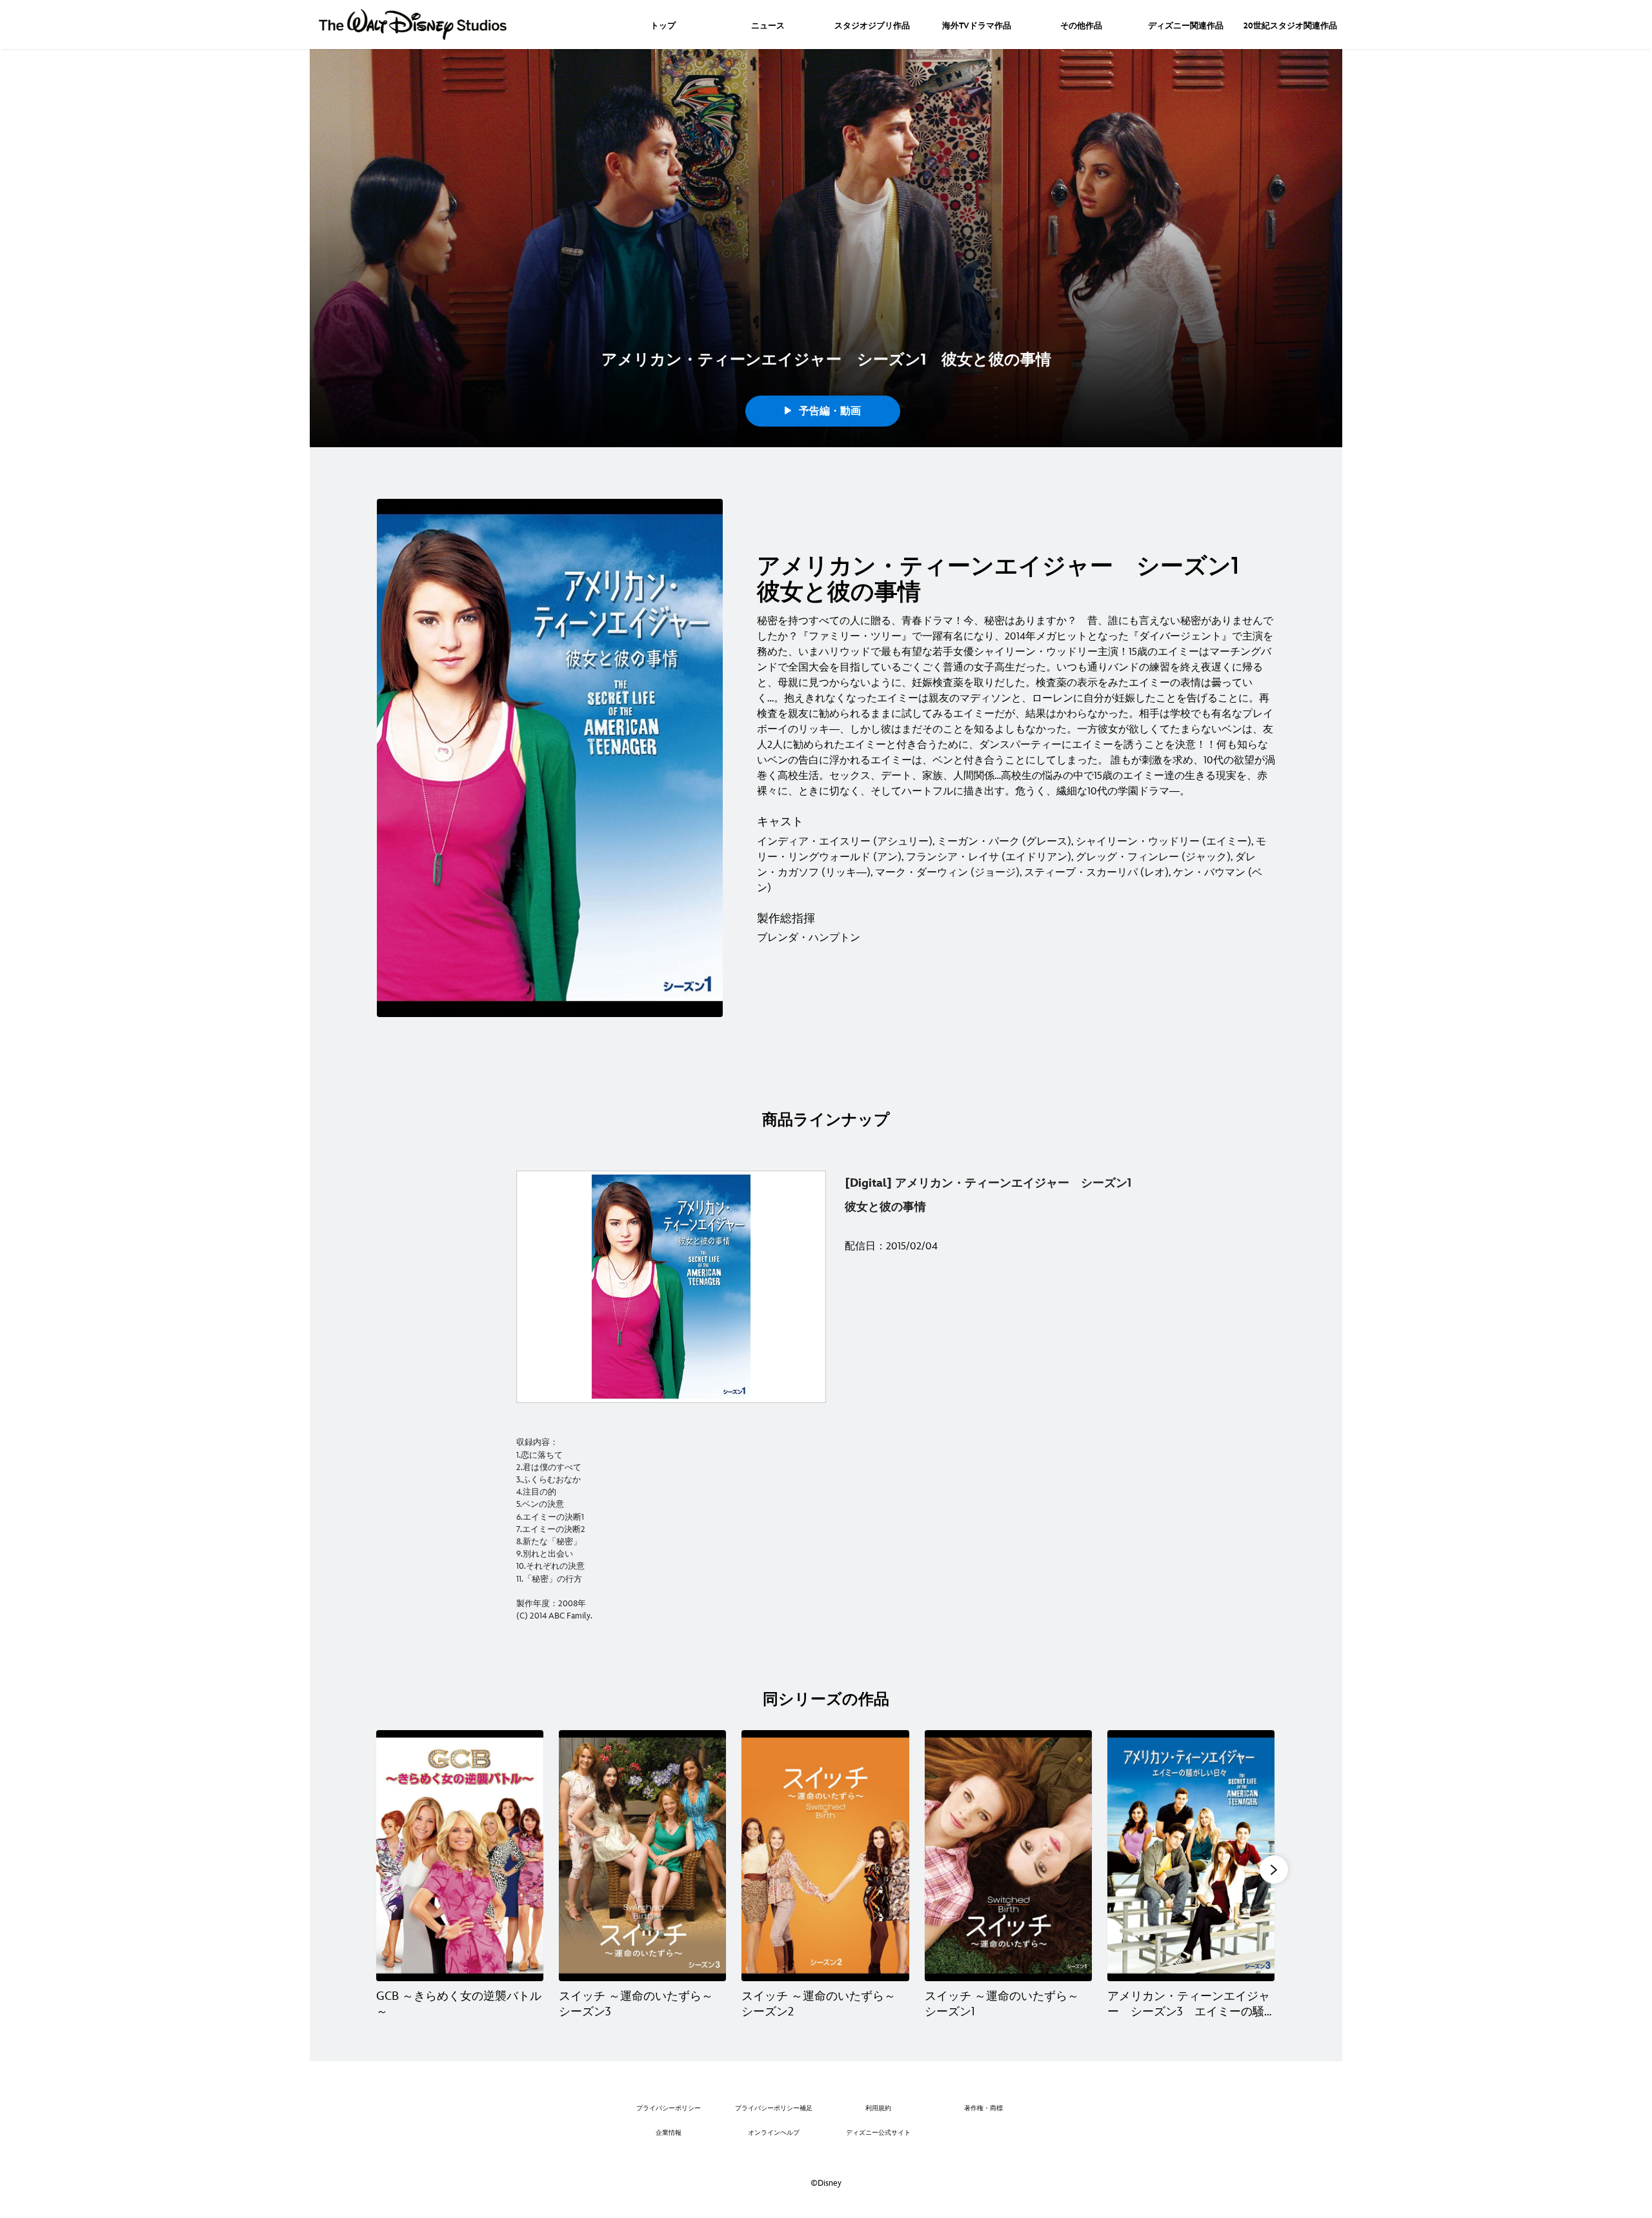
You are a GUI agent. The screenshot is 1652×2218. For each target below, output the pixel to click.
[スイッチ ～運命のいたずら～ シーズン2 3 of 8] (825, 1856)
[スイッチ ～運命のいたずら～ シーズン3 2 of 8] (642, 1856)
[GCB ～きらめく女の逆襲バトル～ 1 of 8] (460, 1856)
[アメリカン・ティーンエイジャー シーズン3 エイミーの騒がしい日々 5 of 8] (1191, 1856)
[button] (1274, 1870)
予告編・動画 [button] (828, 411)
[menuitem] (663, 25)
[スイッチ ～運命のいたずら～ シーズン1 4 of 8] (1008, 1856)
